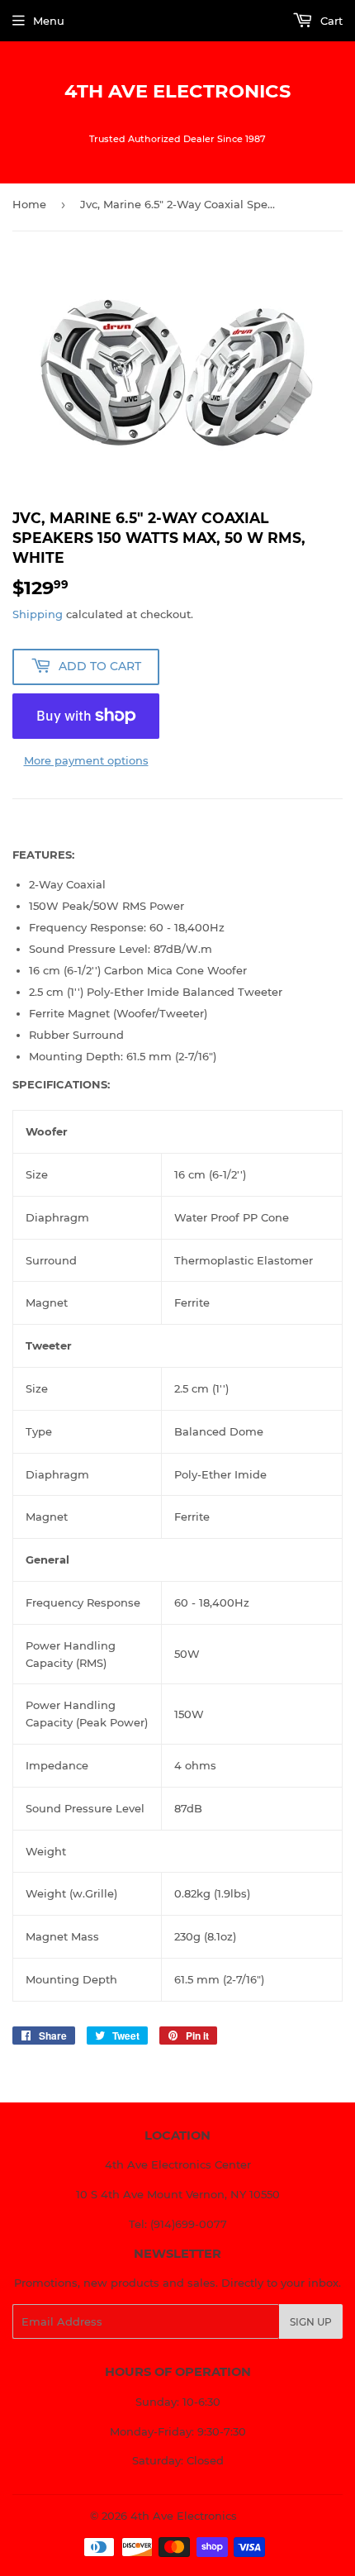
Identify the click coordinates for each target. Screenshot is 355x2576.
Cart (330, 21)
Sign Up (311, 2322)
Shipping (38, 614)
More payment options (86, 760)
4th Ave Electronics (177, 91)
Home (29, 204)
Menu (49, 21)
